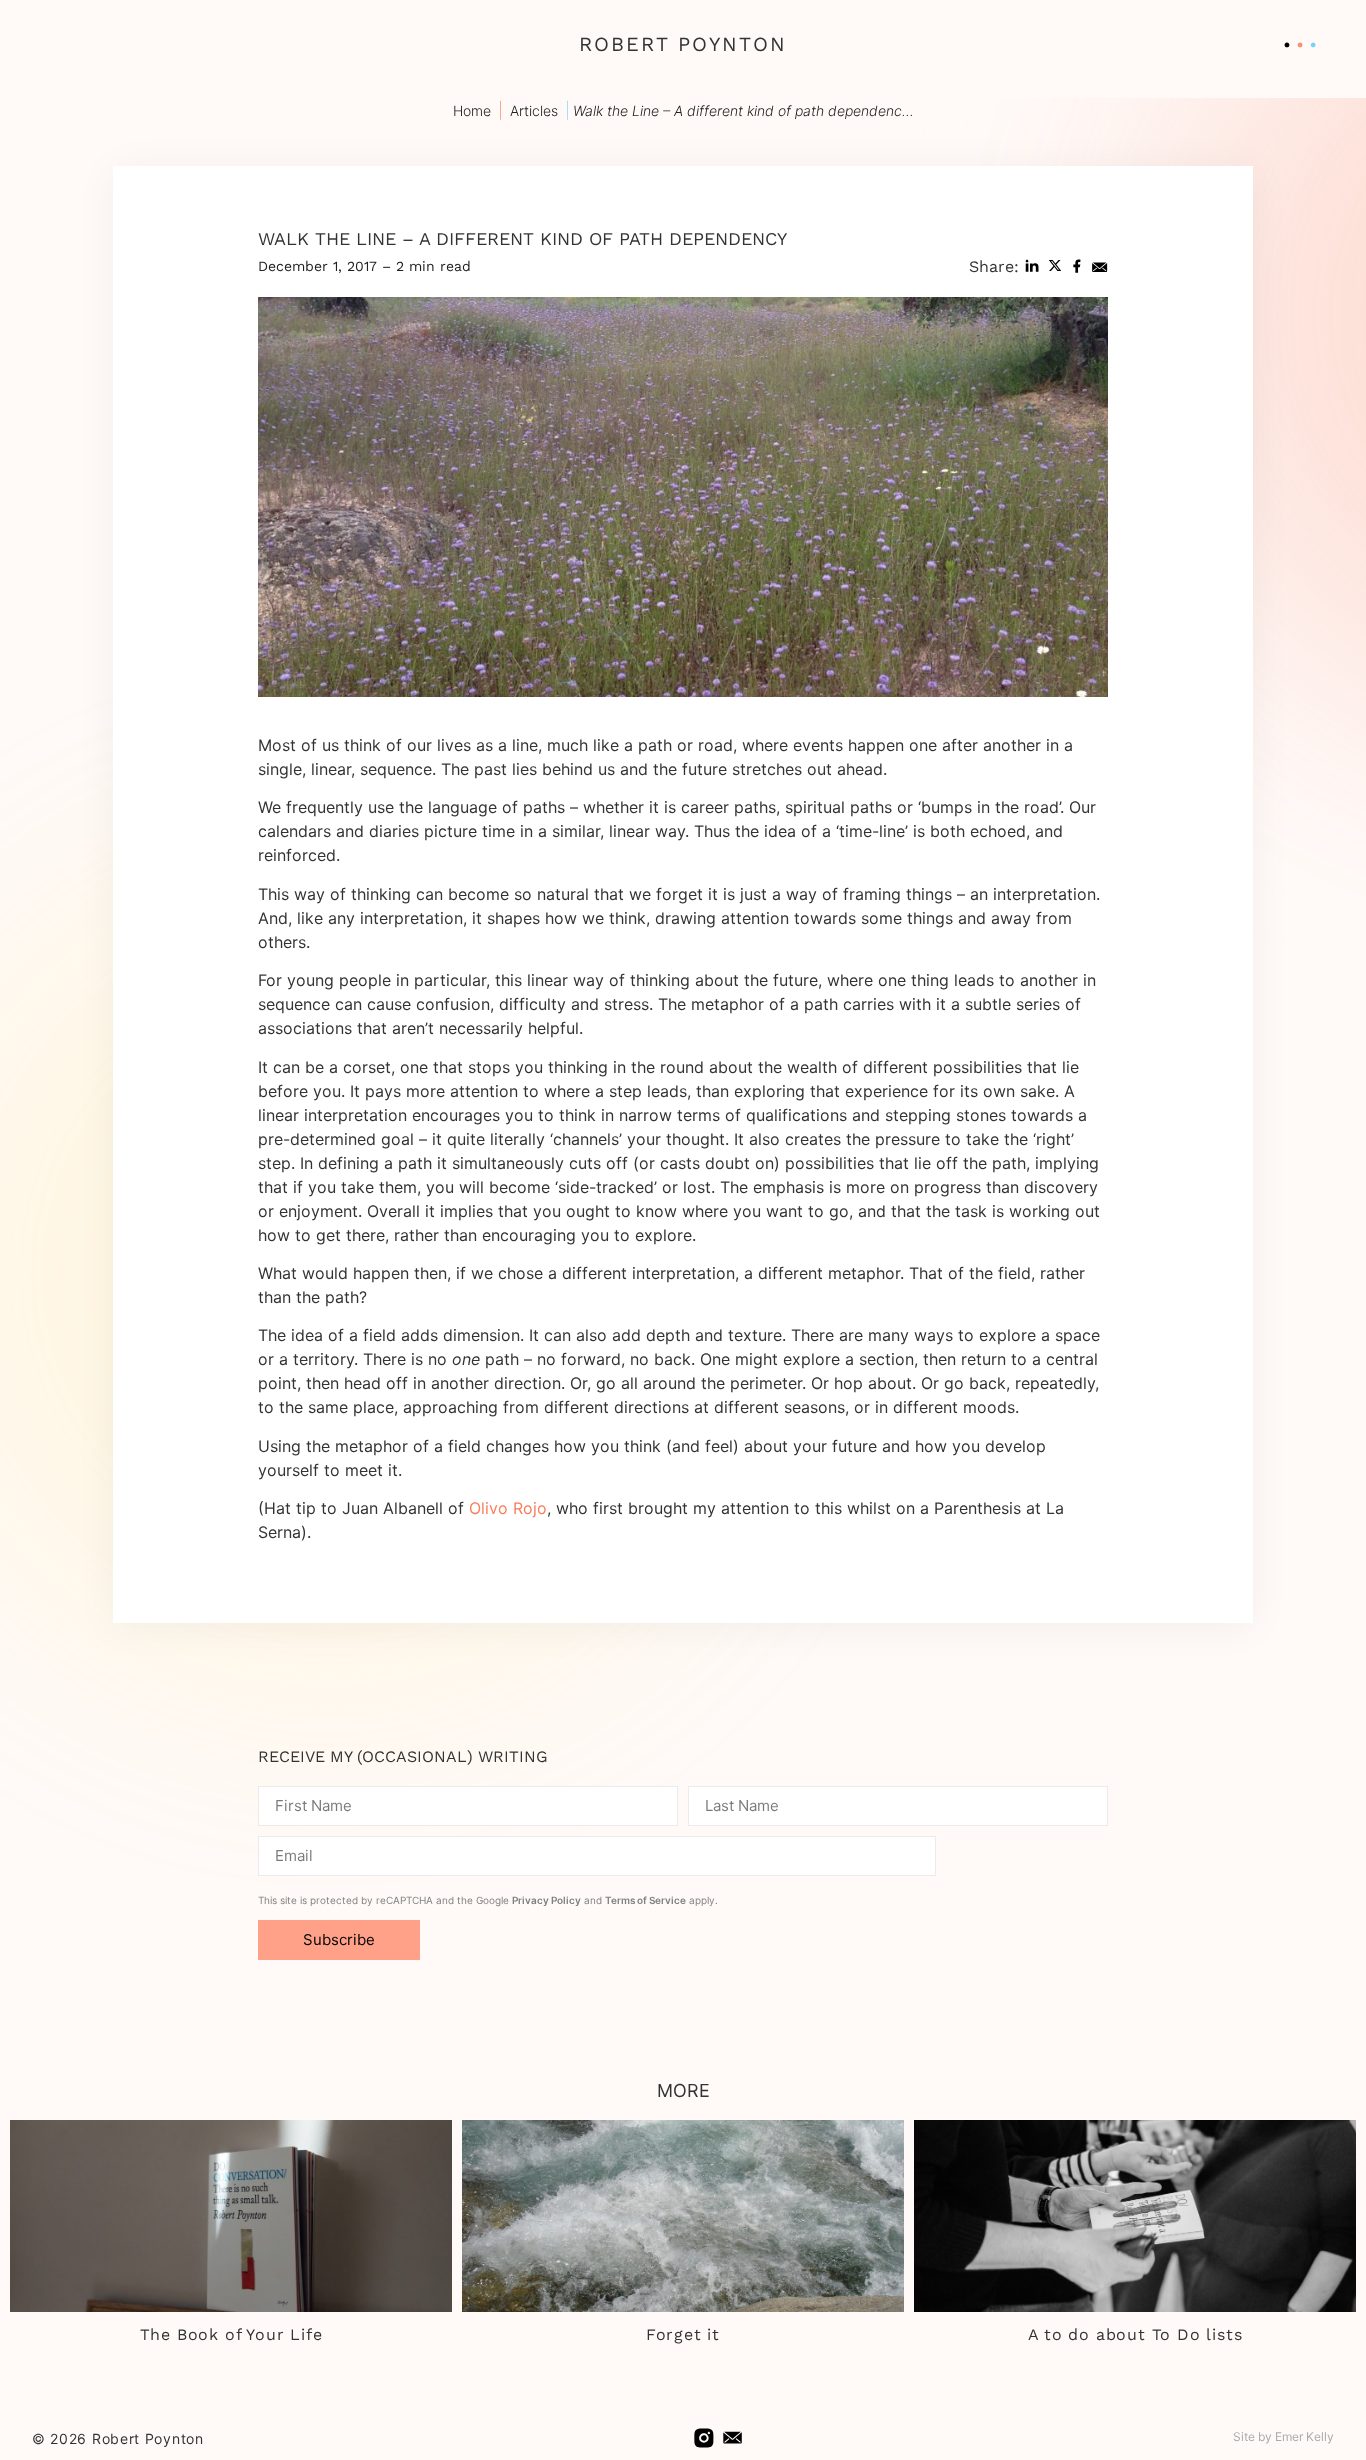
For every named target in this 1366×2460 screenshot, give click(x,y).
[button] (1032, 266)
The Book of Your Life (231, 2334)
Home (472, 110)
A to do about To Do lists (1135, 2334)
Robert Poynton (683, 44)
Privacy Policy (546, 1900)
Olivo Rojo (508, 1508)
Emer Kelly (1304, 2436)
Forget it (683, 2334)
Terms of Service (645, 1900)
